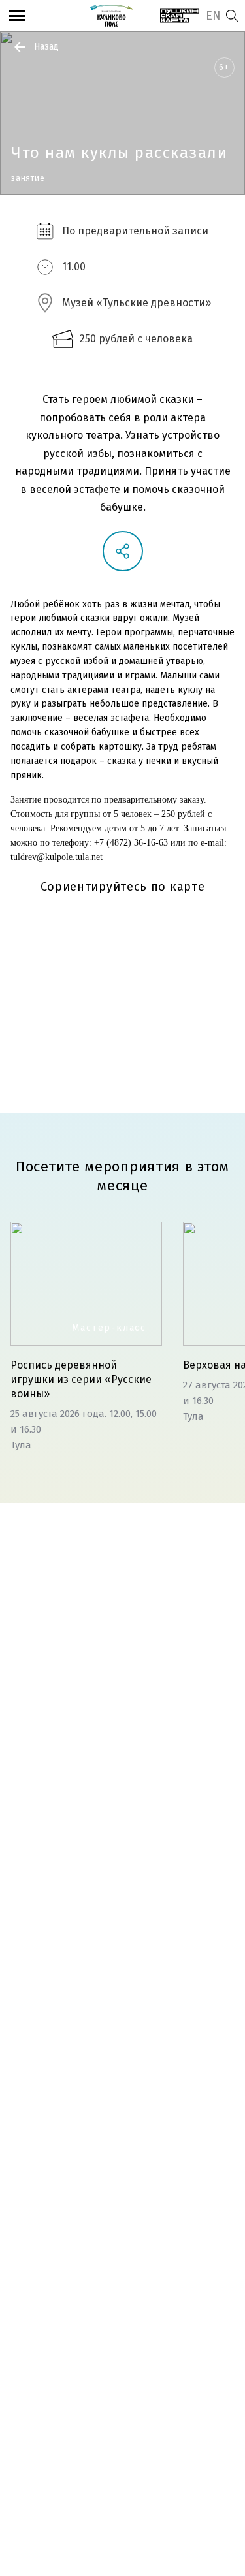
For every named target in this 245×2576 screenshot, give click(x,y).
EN (213, 16)
